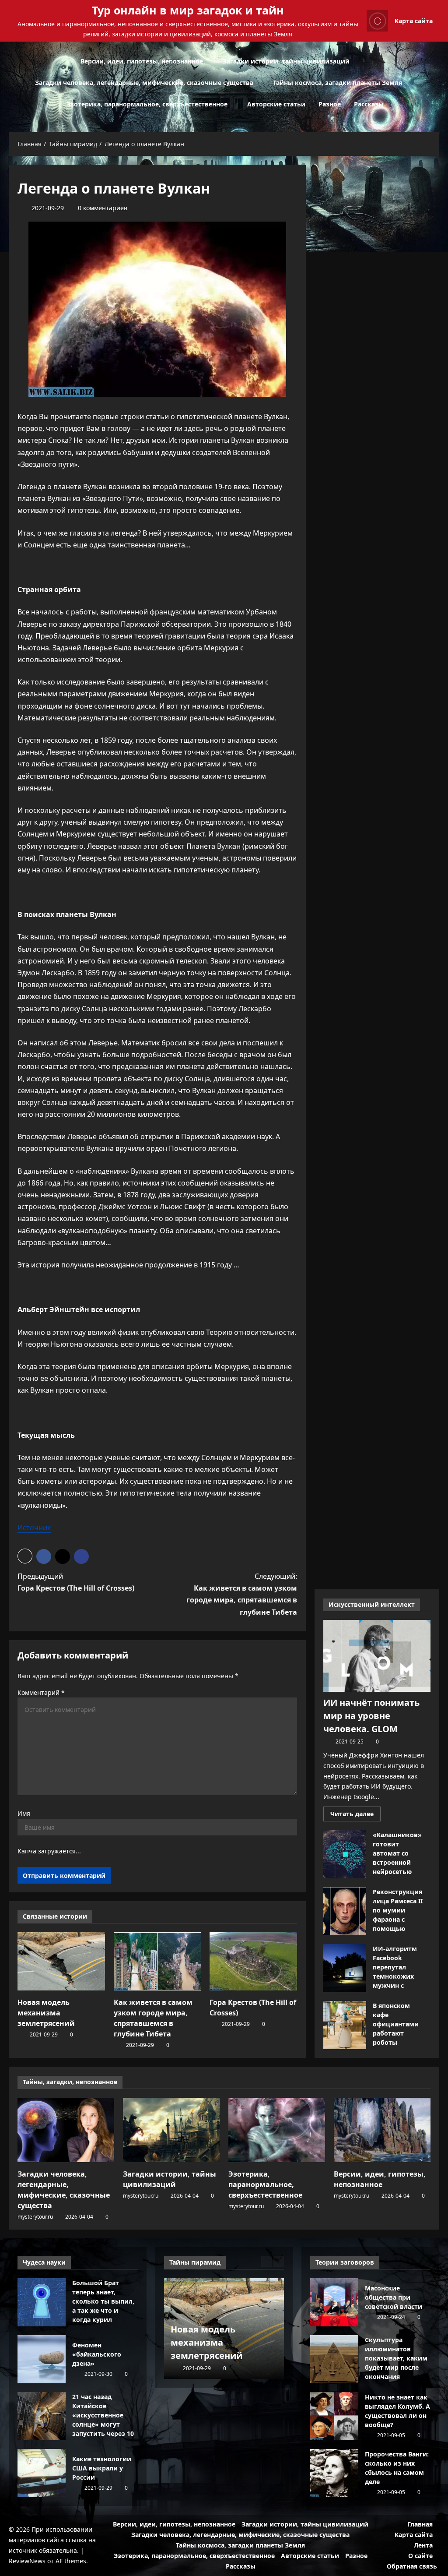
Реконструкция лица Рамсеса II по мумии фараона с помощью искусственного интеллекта (345, 1911)
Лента (423, 2545)
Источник (34, 1528)
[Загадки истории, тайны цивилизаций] (171, 2130)
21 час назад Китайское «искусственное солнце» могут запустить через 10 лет (42, 2416)
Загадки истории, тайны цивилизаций (286, 61)
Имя (24, 1813)
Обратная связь (412, 2566)
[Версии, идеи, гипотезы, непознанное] (382, 2130)
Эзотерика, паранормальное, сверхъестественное (147, 104)
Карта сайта (414, 21)
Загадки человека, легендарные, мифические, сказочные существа (144, 83)
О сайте (420, 2556)
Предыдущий (76, 1582)
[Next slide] (278, 2261)
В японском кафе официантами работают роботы (345, 2025)
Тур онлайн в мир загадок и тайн (188, 10)
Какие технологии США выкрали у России (42, 2473)
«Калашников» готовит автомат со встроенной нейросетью (345, 1854)
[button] (437, 83)
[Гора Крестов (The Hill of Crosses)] (253, 1961)
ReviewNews (27, 2561)
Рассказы (369, 104)
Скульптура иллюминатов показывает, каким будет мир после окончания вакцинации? (334, 2359)
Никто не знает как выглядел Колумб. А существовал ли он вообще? (334, 2416)
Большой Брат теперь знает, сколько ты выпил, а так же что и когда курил (42, 2302)
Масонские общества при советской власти (334, 2302)
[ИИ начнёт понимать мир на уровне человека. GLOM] (377, 1656)
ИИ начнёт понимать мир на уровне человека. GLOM (371, 1716)
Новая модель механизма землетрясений (46, 2013)
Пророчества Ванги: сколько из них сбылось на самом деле (334, 2473)
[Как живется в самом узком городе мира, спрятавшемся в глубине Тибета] (157, 1961)
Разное (330, 104)
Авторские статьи (276, 104)
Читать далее (355, 1815)
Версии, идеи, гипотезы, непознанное (142, 61)
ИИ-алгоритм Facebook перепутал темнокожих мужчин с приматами (345, 1968)
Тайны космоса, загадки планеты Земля (338, 83)
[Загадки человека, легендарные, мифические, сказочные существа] (66, 2130)
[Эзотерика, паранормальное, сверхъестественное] (277, 2130)
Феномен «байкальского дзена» (42, 2359)
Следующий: (241, 1594)
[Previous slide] (267, 2261)
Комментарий (41, 1692)
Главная (420, 2524)
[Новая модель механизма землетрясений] (61, 1961)
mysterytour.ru (35, 2217)
